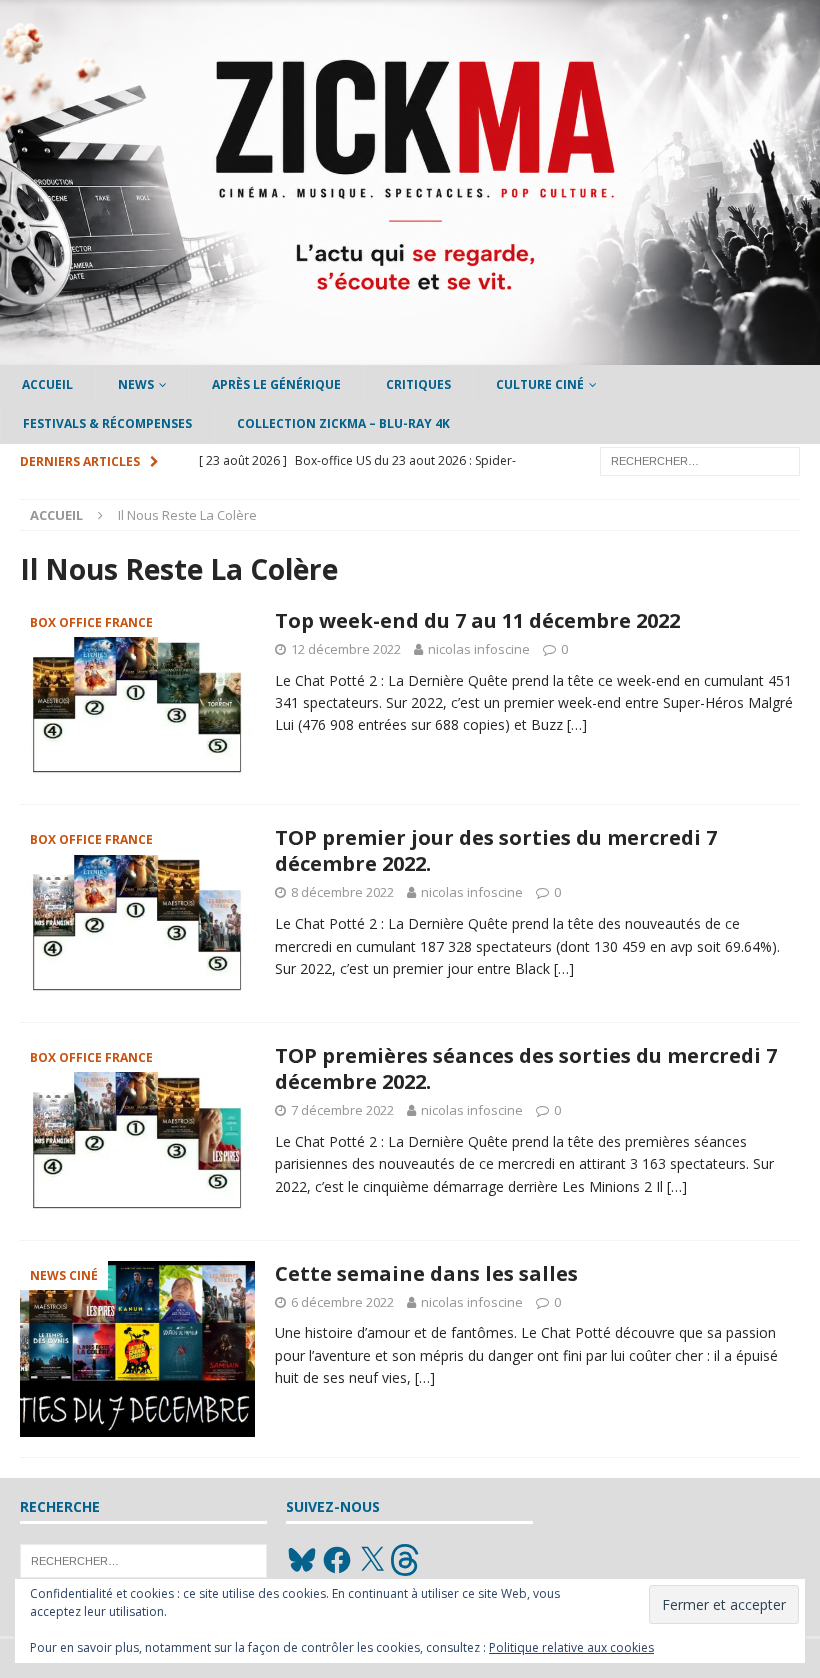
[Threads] (407, 1560)
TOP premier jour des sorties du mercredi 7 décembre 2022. (496, 850)
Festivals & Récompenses (107, 423)
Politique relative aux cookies (571, 1647)
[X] (372, 1560)
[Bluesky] (302, 1560)
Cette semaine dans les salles (426, 1273)
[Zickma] (410, 353)
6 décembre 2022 (342, 1302)
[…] (577, 724)
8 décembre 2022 (342, 892)
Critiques (418, 384)
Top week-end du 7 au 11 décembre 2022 (477, 620)
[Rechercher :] (700, 459)
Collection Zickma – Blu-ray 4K (343, 423)
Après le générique (276, 384)
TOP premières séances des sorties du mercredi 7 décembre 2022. (526, 1068)
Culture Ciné (540, 384)
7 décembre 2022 (342, 1110)
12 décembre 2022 (346, 649)
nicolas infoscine (479, 649)
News (136, 384)
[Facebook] (337, 1560)
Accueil (47, 384)
